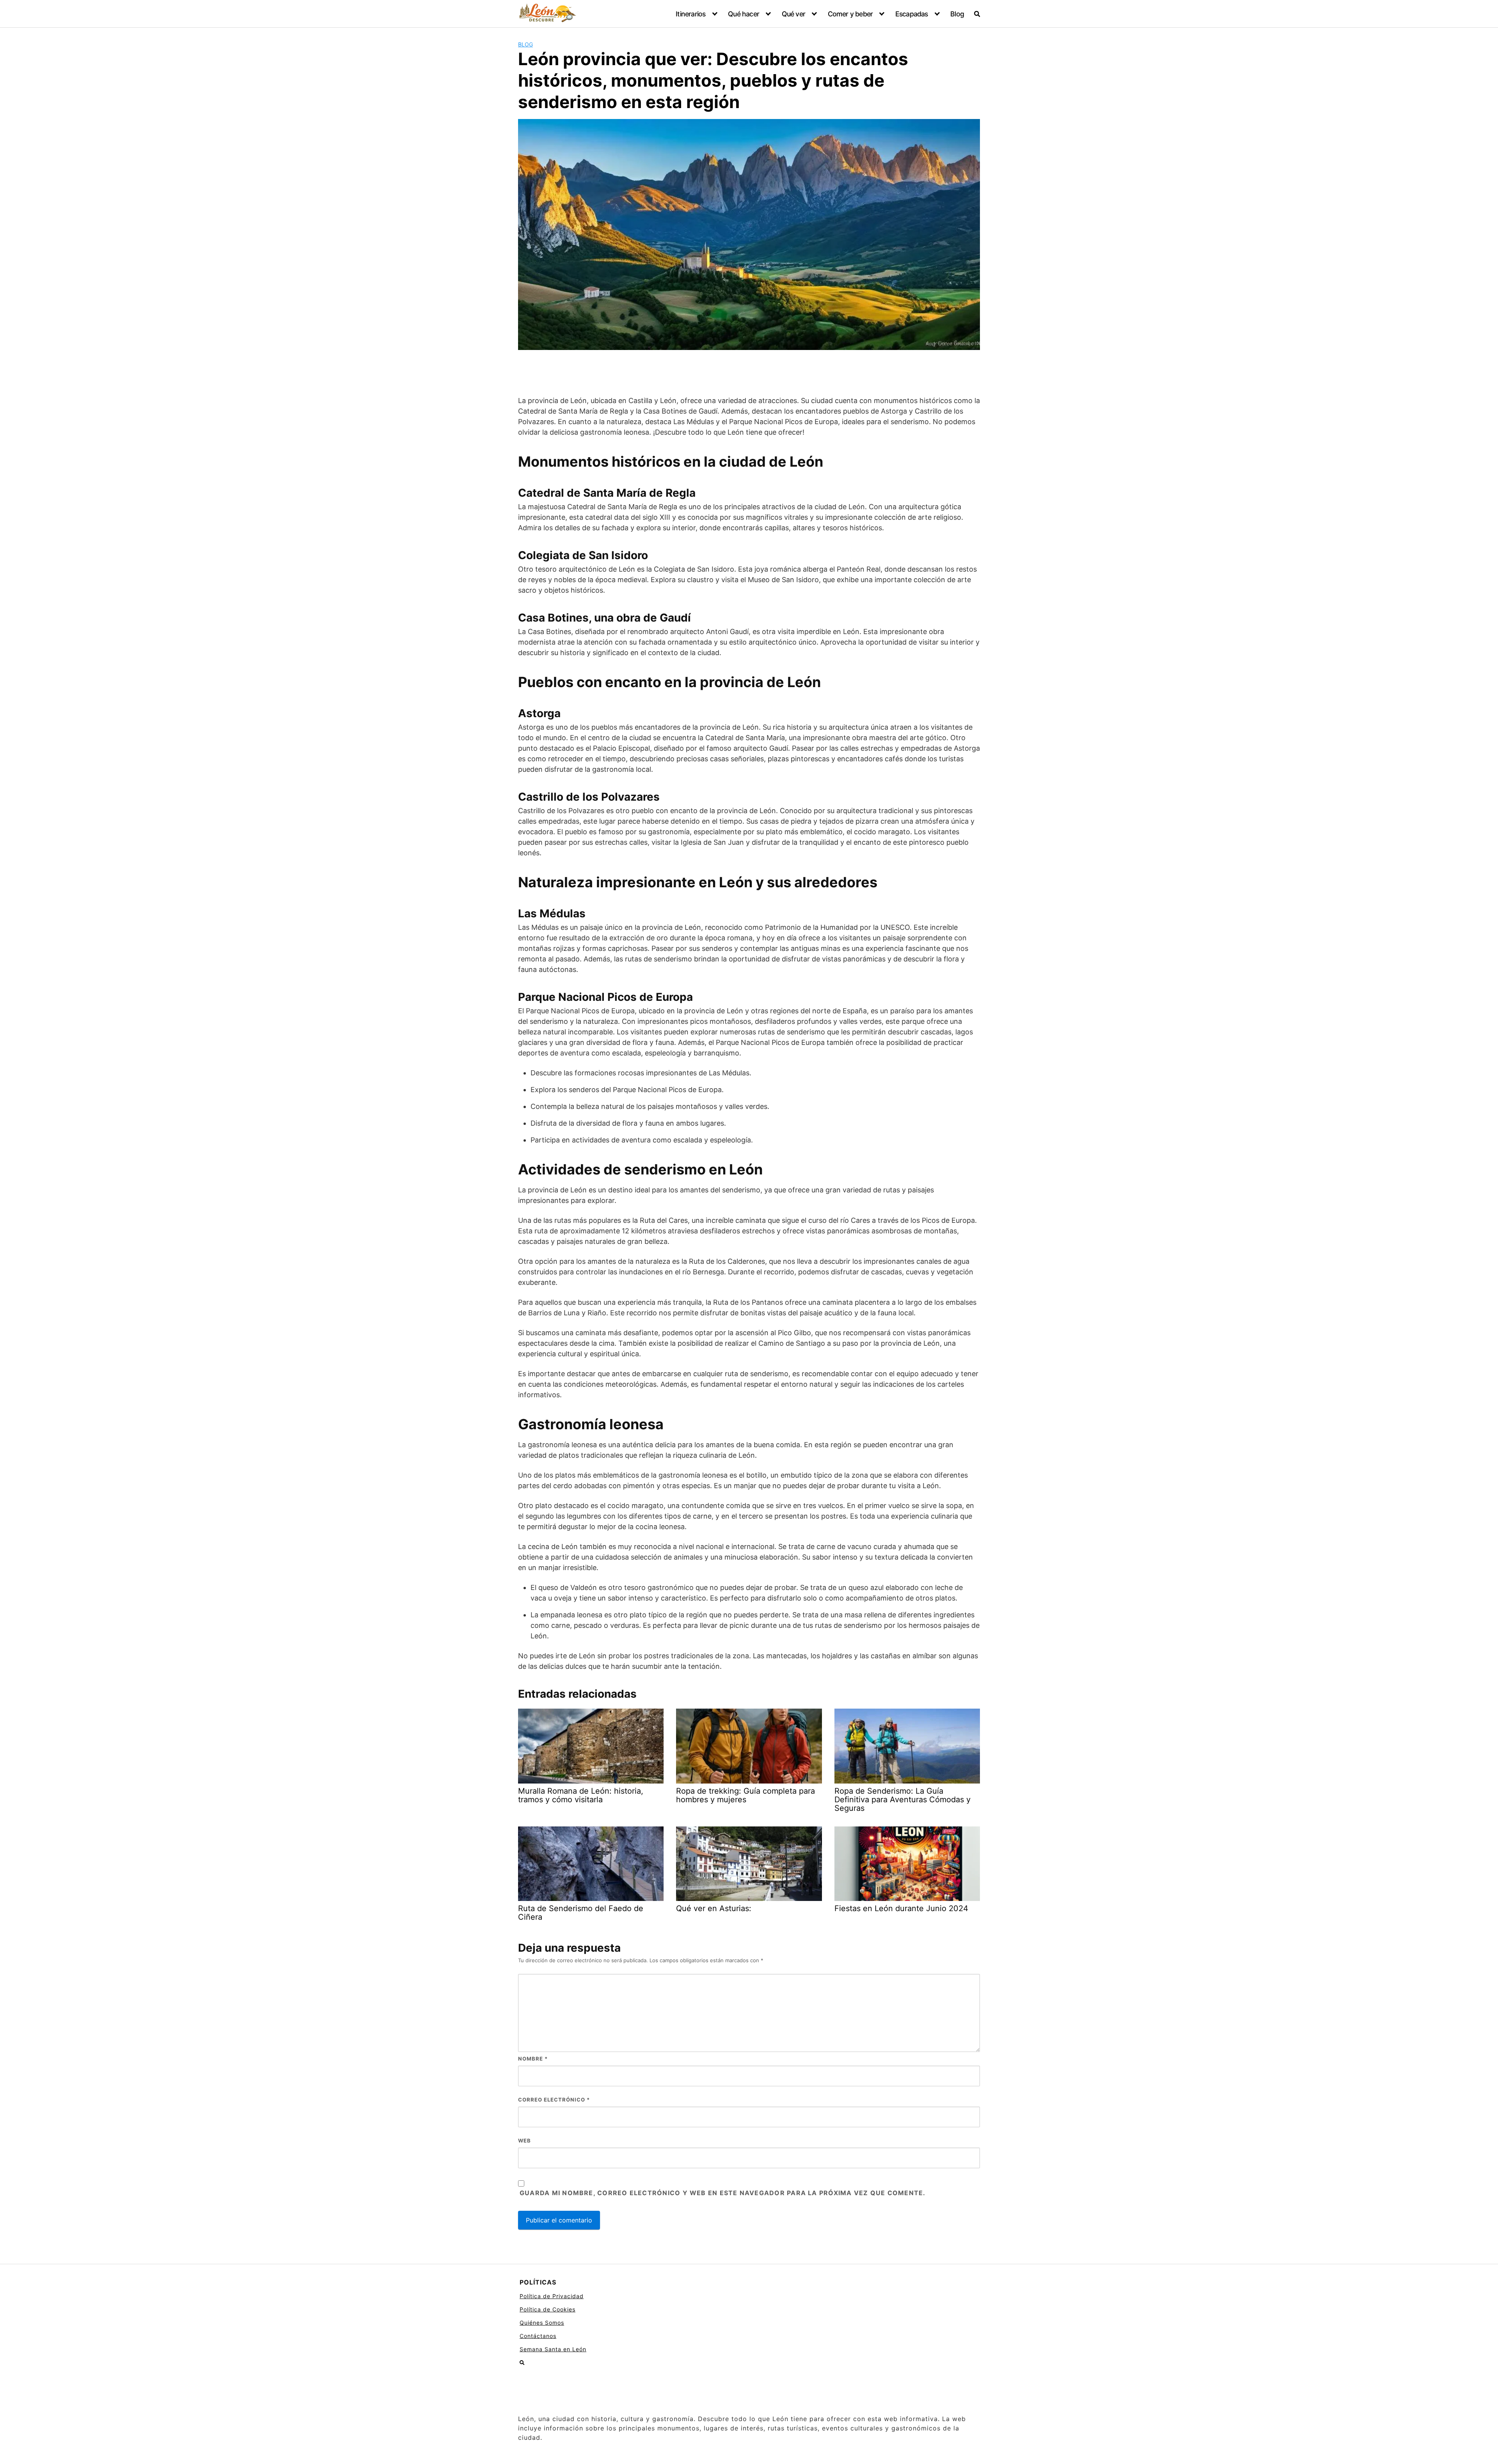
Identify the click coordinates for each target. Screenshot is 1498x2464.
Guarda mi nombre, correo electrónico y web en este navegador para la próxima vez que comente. (722, 2193)
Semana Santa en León (553, 2349)
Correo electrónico (554, 2100)
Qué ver (793, 14)
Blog (957, 14)
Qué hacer (744, 14)
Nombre (533, 2059)
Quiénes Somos (542, 2323)
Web (524, 2141)
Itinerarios (690, 14)
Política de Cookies (548, 2309)
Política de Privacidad (552, 2296)
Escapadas (912, 14)
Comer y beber (850, 14)
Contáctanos (538, 2336)
